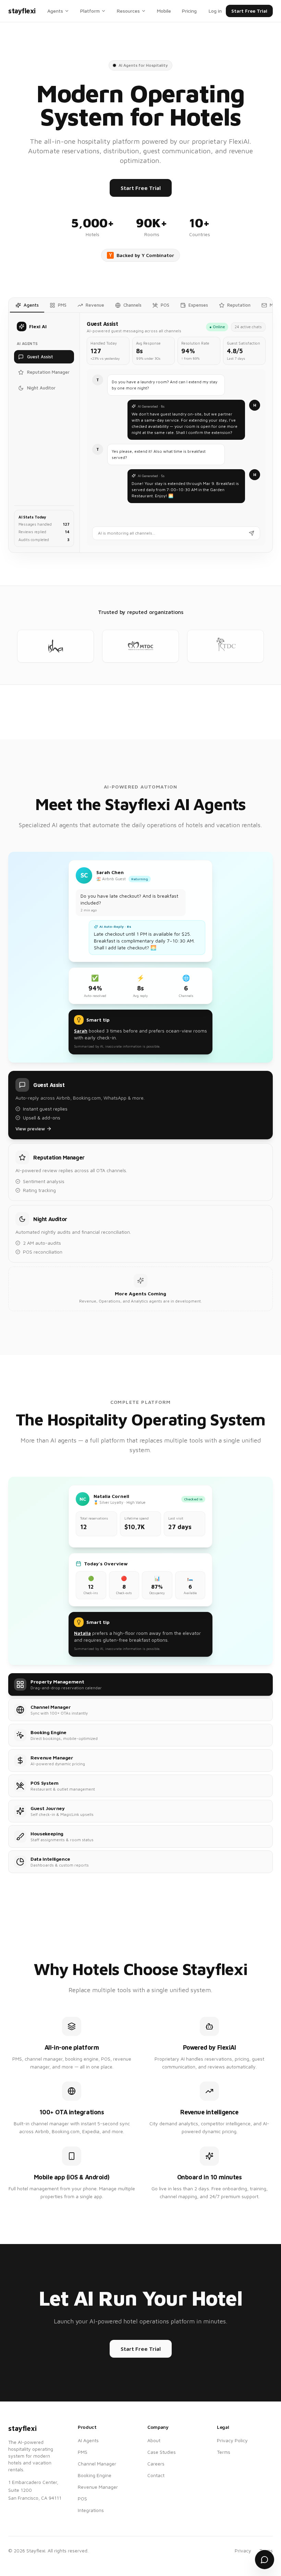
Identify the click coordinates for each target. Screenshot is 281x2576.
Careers (156, 2464)
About (154, 2440)
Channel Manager (97, 2464)
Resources (128, 11)
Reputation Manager (48, 372)
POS (165, 305)
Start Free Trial (249, 11)
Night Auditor (41, 388)
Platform (90, 11)
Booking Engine (95, 2475)
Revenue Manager (98, 2487)
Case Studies (162, 2452)
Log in (215, 11)
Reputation (239, 305)
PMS (62, 305)
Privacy (243, 2551)
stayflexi (22, 11)
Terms (224, 2452)
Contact (156, 2475)
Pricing (189, 11)
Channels (132, 305)
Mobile (164, 11)
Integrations (91, 2510)
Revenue (95, 305)
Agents (55, 11)
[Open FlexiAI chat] (265, 2560)
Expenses (198, 305)
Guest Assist (40, 357)
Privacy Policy (232, 2440)
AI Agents (88, 2440)
